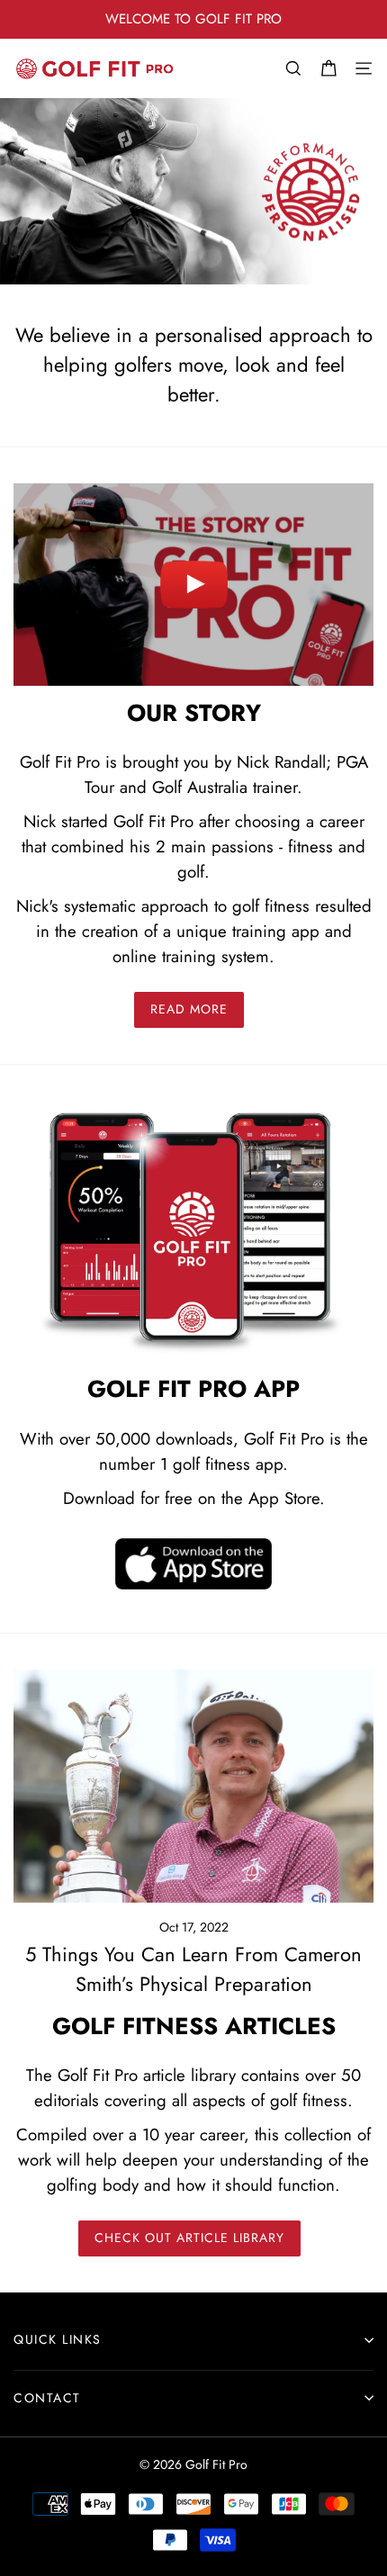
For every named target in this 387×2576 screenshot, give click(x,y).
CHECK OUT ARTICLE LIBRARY (189, 2238)
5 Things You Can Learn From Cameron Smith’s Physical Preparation (193, 1969)
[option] (193, 19)
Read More (189, 1009)
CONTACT (47, 2398)
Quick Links (58, 2339)
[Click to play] (193, 585)
